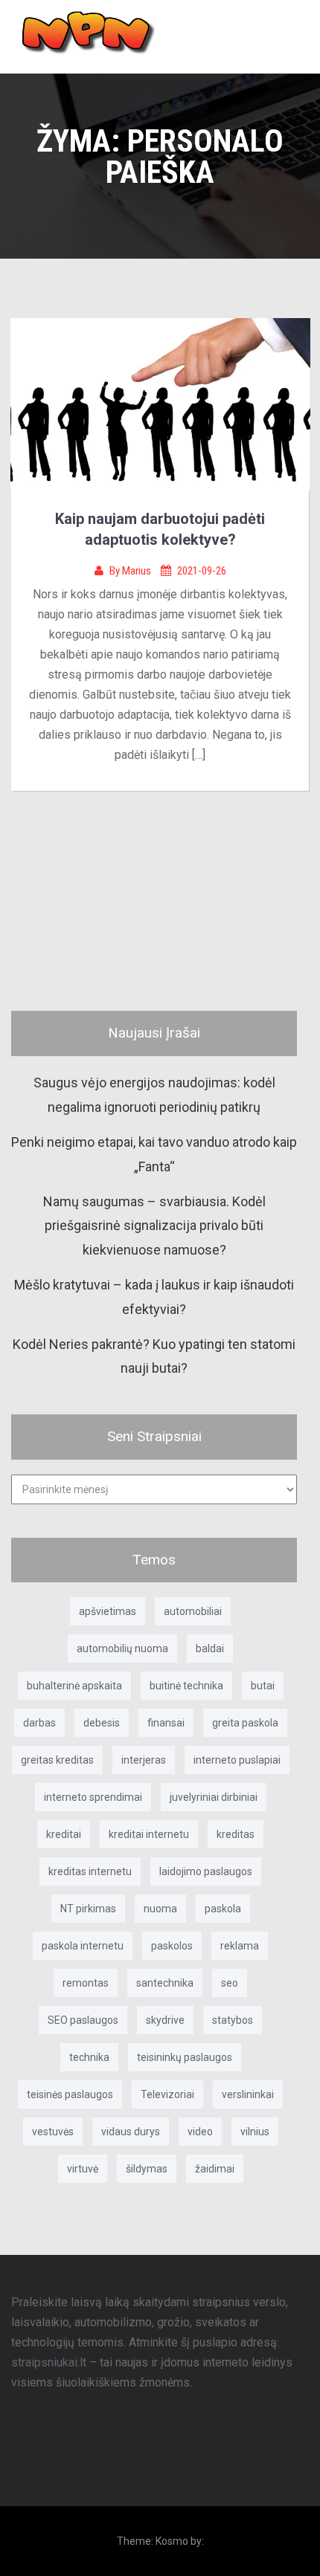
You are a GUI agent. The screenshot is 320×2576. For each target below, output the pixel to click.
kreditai (64, 1834)
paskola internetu (83, 1946)
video (200, 2132)
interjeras (144, 1760)
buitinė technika (186, 1686)
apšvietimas (108, 1611)
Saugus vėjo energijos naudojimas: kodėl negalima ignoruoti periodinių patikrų (154, 1094)
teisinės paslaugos (70, 2094)
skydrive (165, 2020)
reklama (240, 1946)
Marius (138, 571)
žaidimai (215, 2169)
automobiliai (193, 1611)
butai (263, 1686)
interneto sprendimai (93, 1797)
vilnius (255, 2132)
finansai (166, 1723)
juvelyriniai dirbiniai (214, 1797)
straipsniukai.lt (49, 2362)
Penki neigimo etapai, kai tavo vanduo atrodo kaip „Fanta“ (154, 1154)
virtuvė (83, 2169)
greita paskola (245, 1723)
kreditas (236, 1834)
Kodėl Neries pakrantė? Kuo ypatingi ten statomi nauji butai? (154, 1356)
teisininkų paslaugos (185, 2057)
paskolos (172, 1946)
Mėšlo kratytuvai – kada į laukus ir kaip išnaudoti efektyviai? (154, 1297)
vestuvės (53, 2132)
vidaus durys (131, 2132)
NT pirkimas (88, 1909)
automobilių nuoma (122, 1648)
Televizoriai (167, 2094)
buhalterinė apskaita (74, 1686)
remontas (86, 1983)
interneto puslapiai (237, 1760)
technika (89, 2057)
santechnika (165, 1983)
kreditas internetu (90, 1871)
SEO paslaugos (83, 2020)
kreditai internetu (149, 1834)
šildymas (147, 2169)
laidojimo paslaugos (206, 1871)
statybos (233, 2020)
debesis (102, 1723)
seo (230, 1983)
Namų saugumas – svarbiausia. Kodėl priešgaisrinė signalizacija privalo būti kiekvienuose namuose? (154, 1226)
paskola (223, 1909)
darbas (39, 1723)
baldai (210, 1648)
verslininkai (248, 2094)
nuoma (160, 1909)
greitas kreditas (57, 1760)
